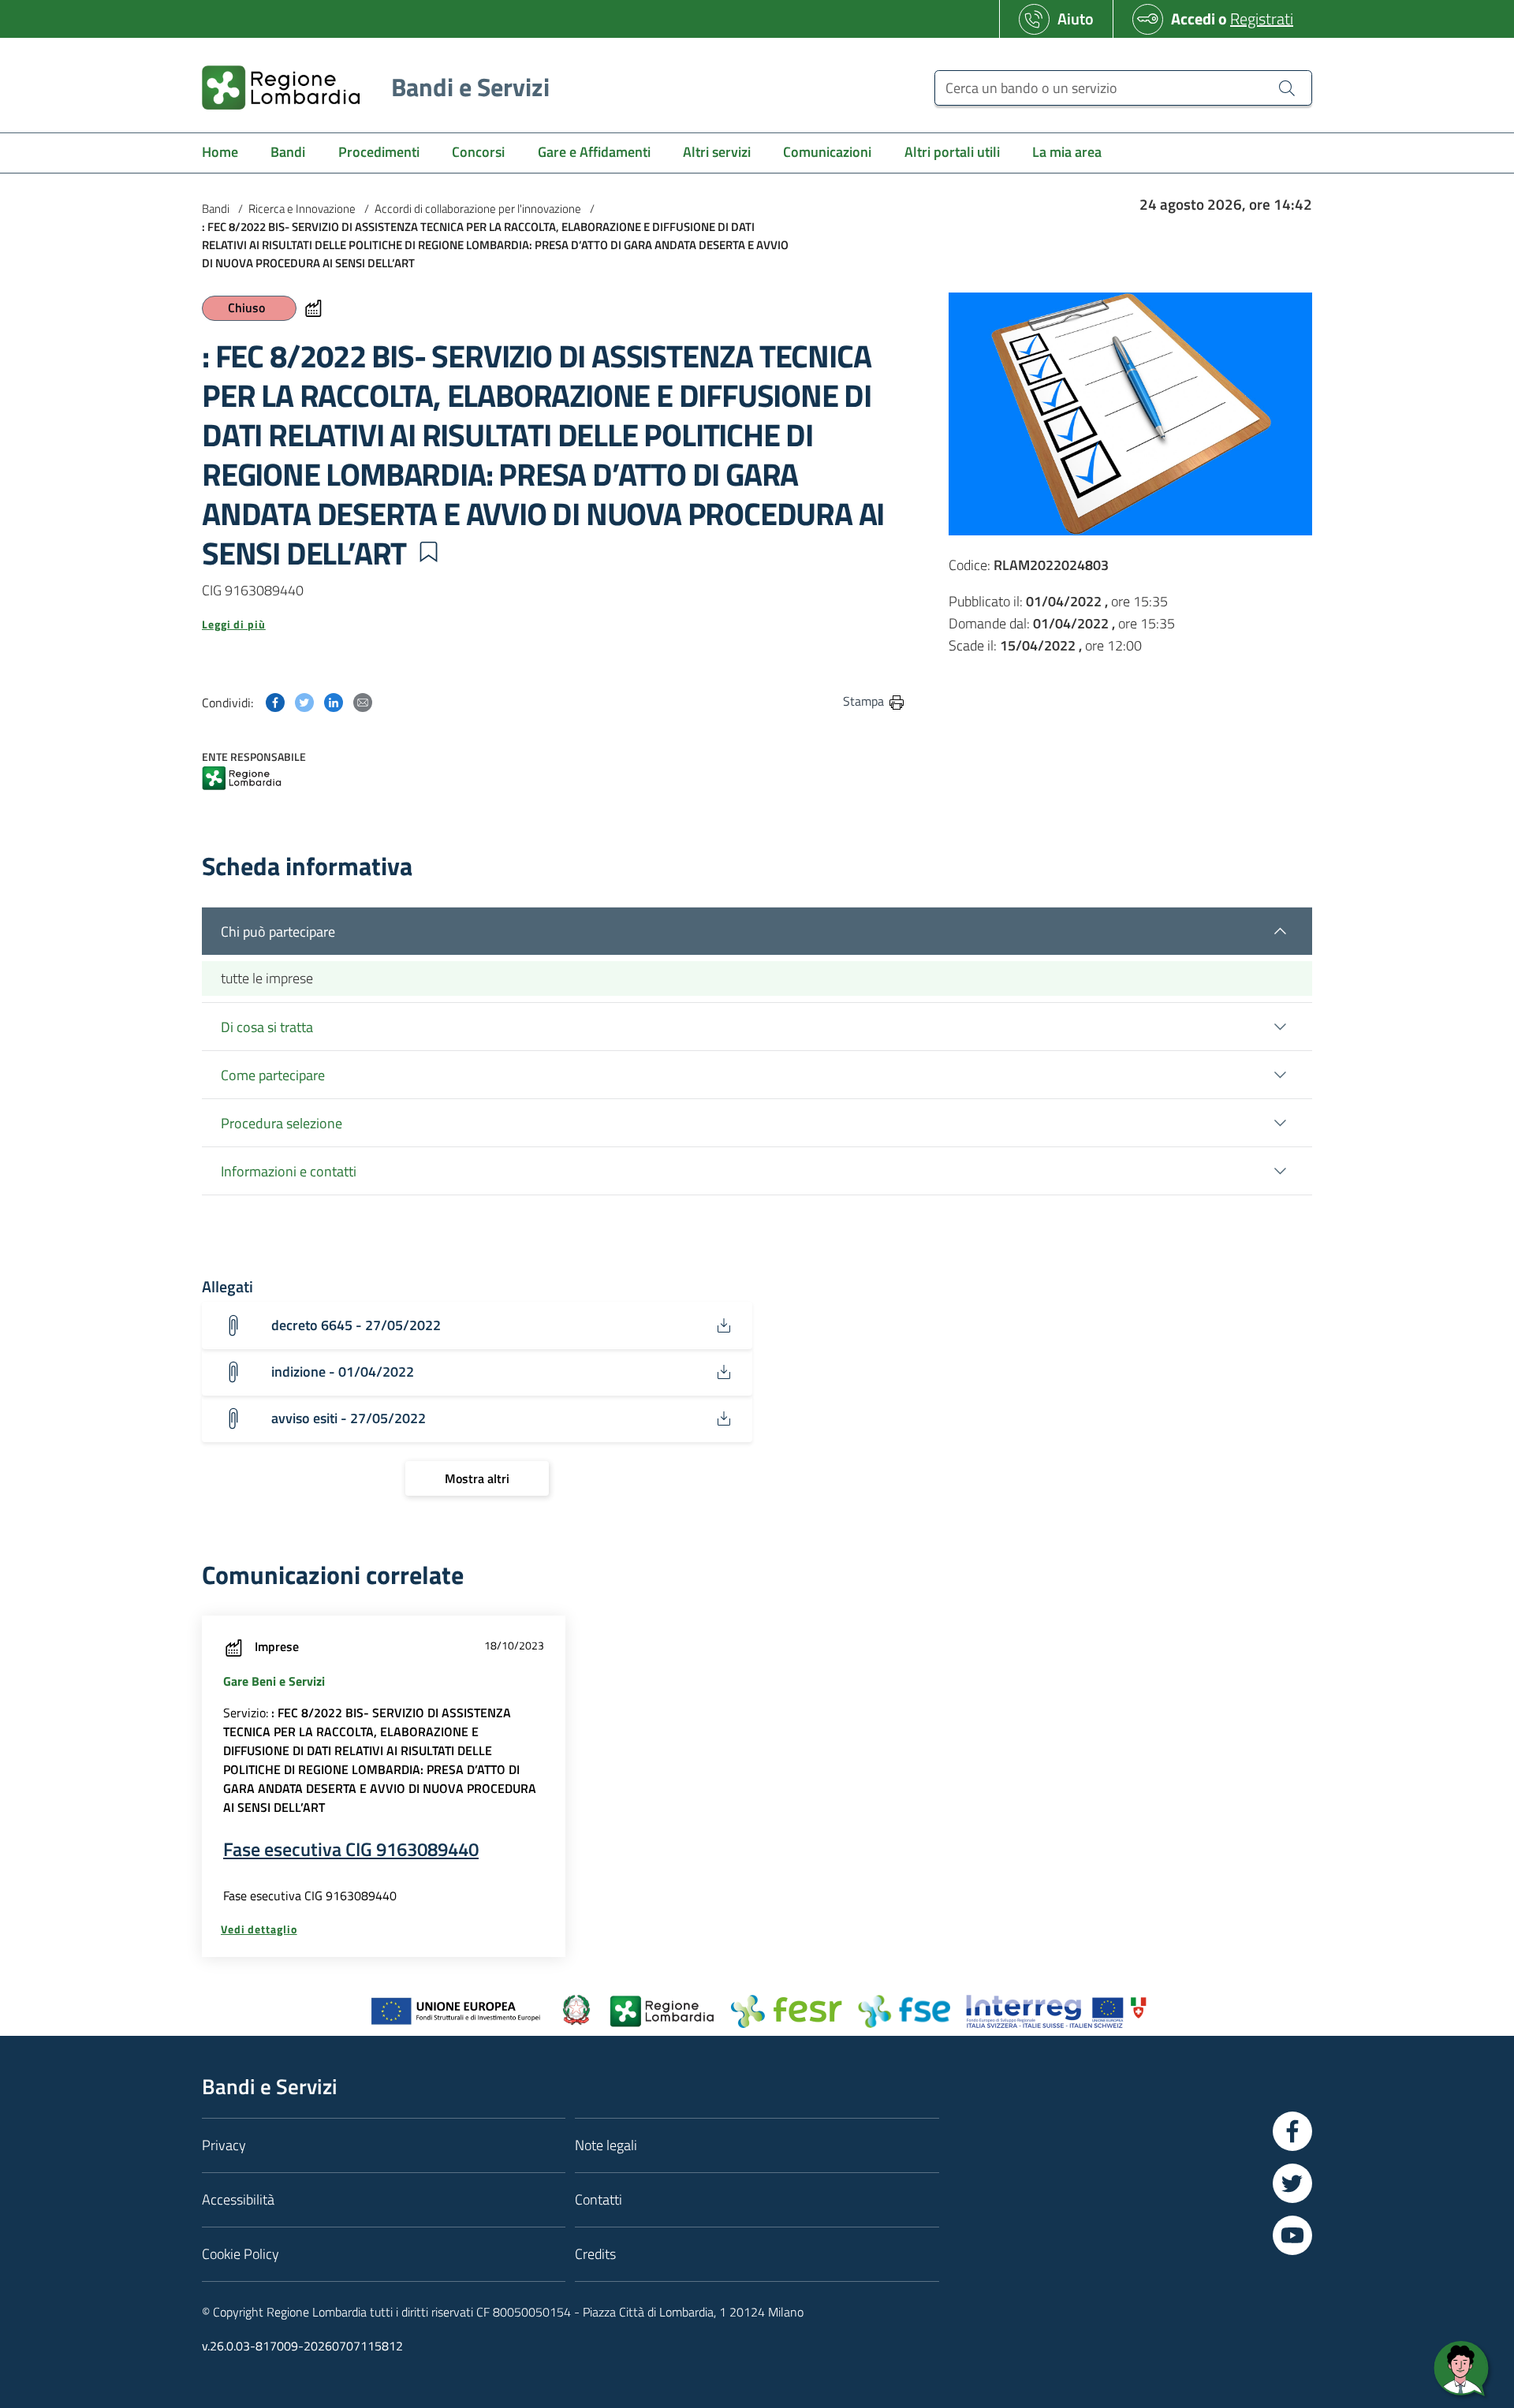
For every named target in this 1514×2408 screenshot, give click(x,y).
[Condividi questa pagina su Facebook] (275, 701)
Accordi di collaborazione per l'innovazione (478, 209)
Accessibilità (238, 2199)
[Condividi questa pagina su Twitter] (304, 701)
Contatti (599, 2199)
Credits (595, 2254)
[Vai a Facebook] (1292, 2131)
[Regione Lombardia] (242, 779)
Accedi (1193, 19)
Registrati (1262, 19)
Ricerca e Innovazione (302, 209)
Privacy (224, 2145)
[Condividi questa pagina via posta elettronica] (363, 701)
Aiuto (1076, 19)
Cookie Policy (241, 2254)
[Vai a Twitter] (1292, 2183)
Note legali (606, 2145)
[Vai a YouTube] (1292, 2235)
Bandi (216, 209)
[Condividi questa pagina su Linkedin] (334, 701)
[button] (428, 552)
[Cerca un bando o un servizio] (1287, 88)
